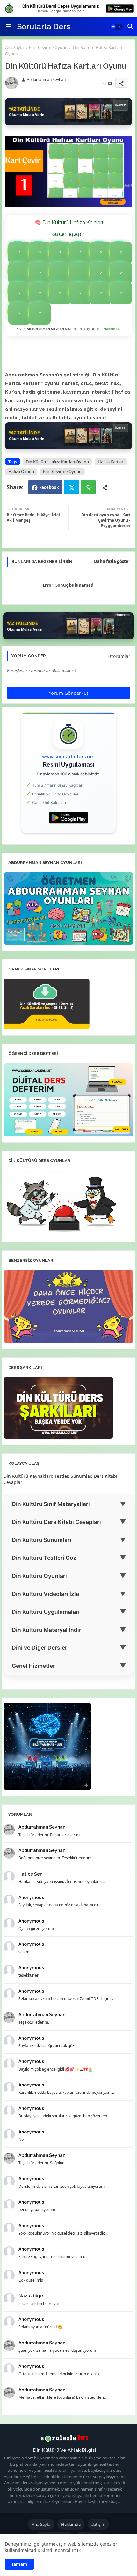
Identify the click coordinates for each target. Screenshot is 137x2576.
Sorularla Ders (44, 27)
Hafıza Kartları (111, 462)
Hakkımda (71, 2524)
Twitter (72, 487)
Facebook (49, 487)
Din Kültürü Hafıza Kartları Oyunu (57, 462)
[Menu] (9, 27)
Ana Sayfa (14, 47)
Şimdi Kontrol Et (59, 2550)
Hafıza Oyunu (21, 471)
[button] (116, 27)
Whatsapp (88, 487)
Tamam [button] (19, 2564)
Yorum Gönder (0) (68, 693)
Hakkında (112, 329)
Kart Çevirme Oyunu (48, 47)
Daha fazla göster (112, 561)
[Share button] (105, 487)
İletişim (98, 2524)
